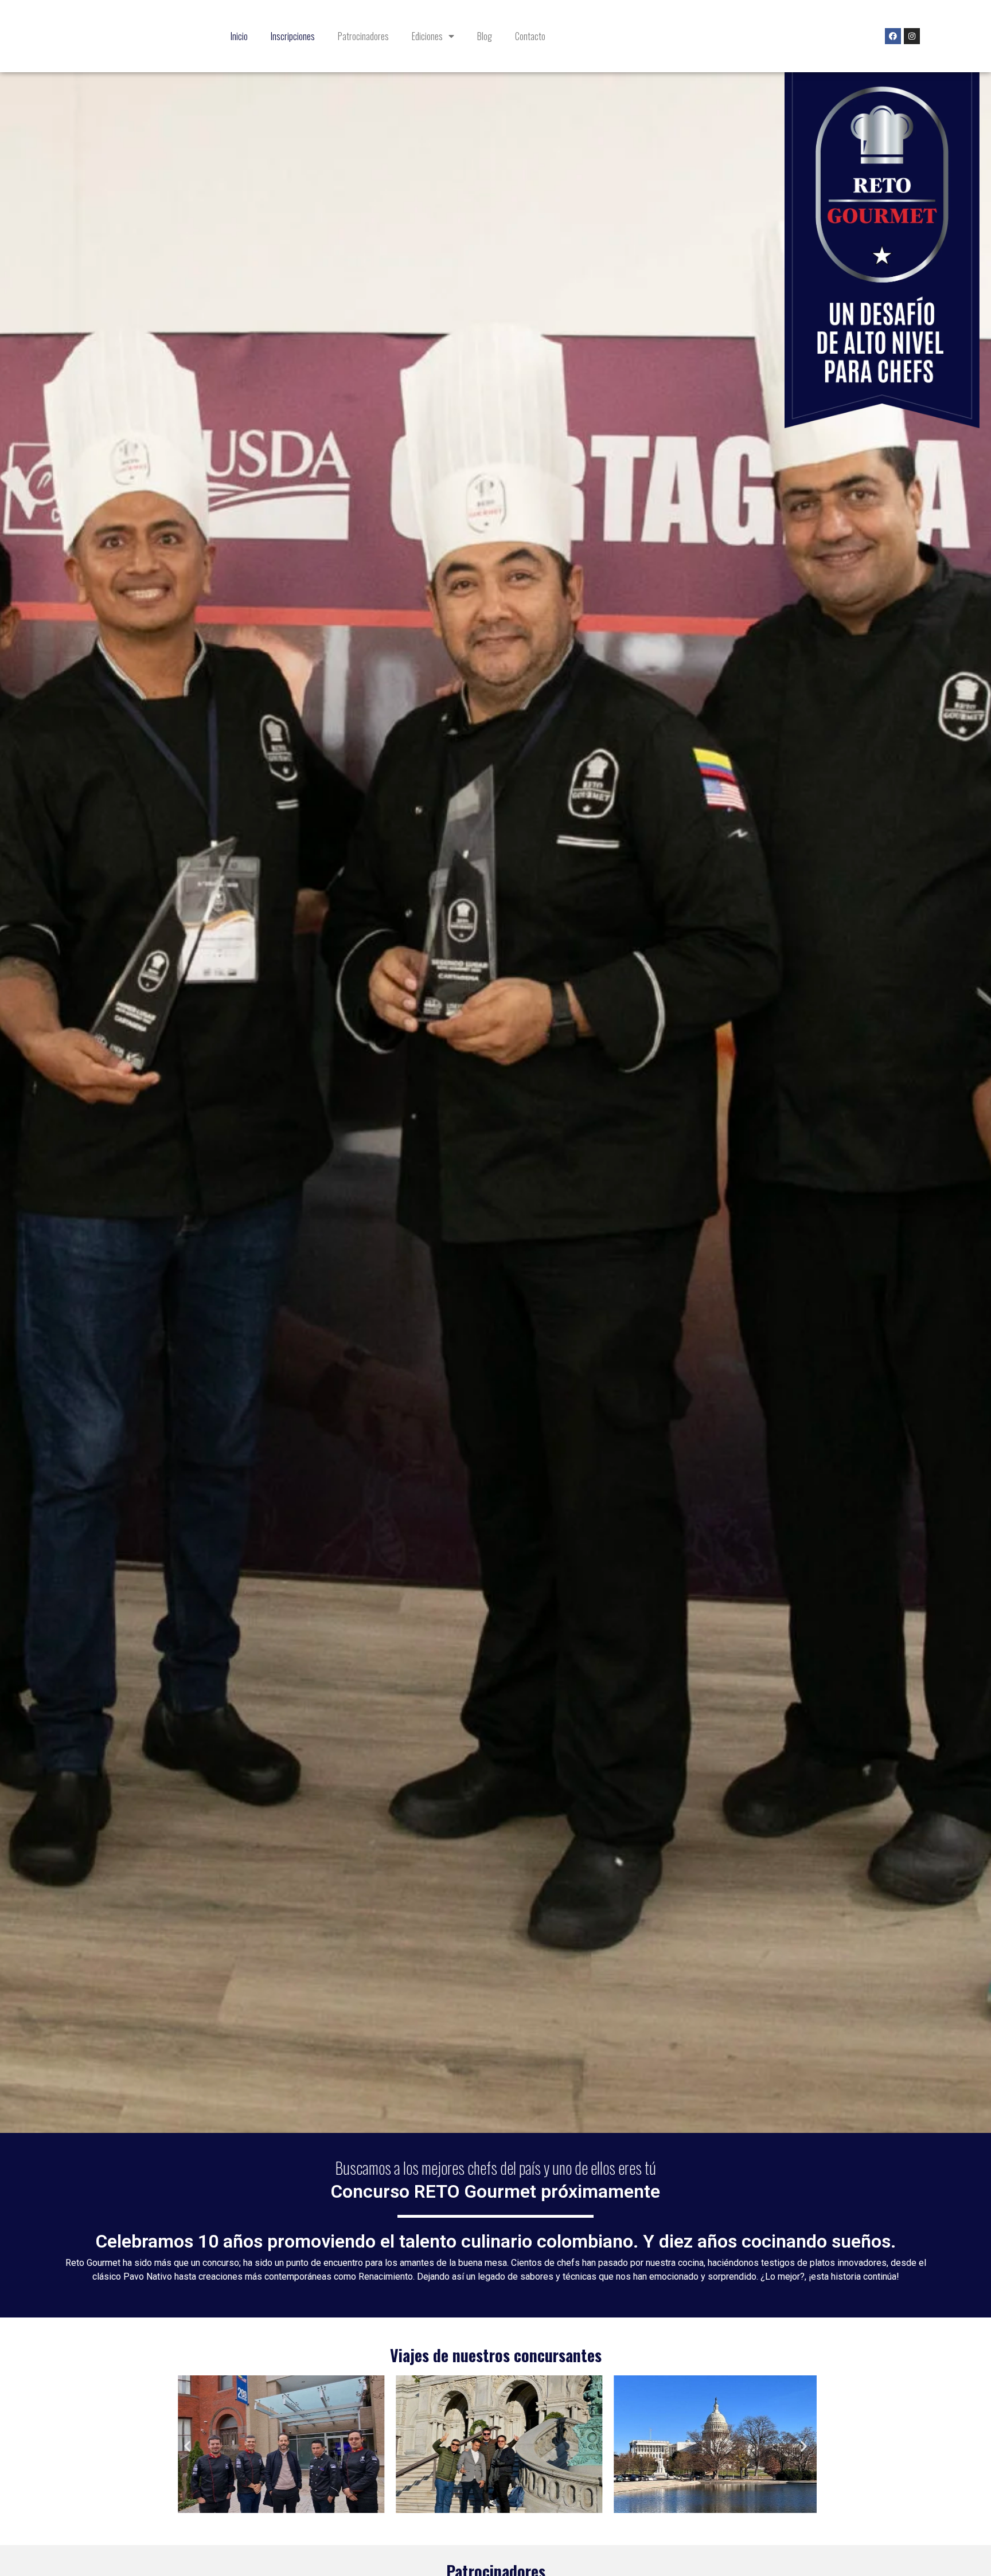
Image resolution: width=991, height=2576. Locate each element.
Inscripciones (293, 36)
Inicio (239, 36)
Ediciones (427, 36)
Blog (485, 36)
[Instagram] (912, 36)
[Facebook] (893, 36)
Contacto (530, 36)
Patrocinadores (363, 36)
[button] (187, 2446)
